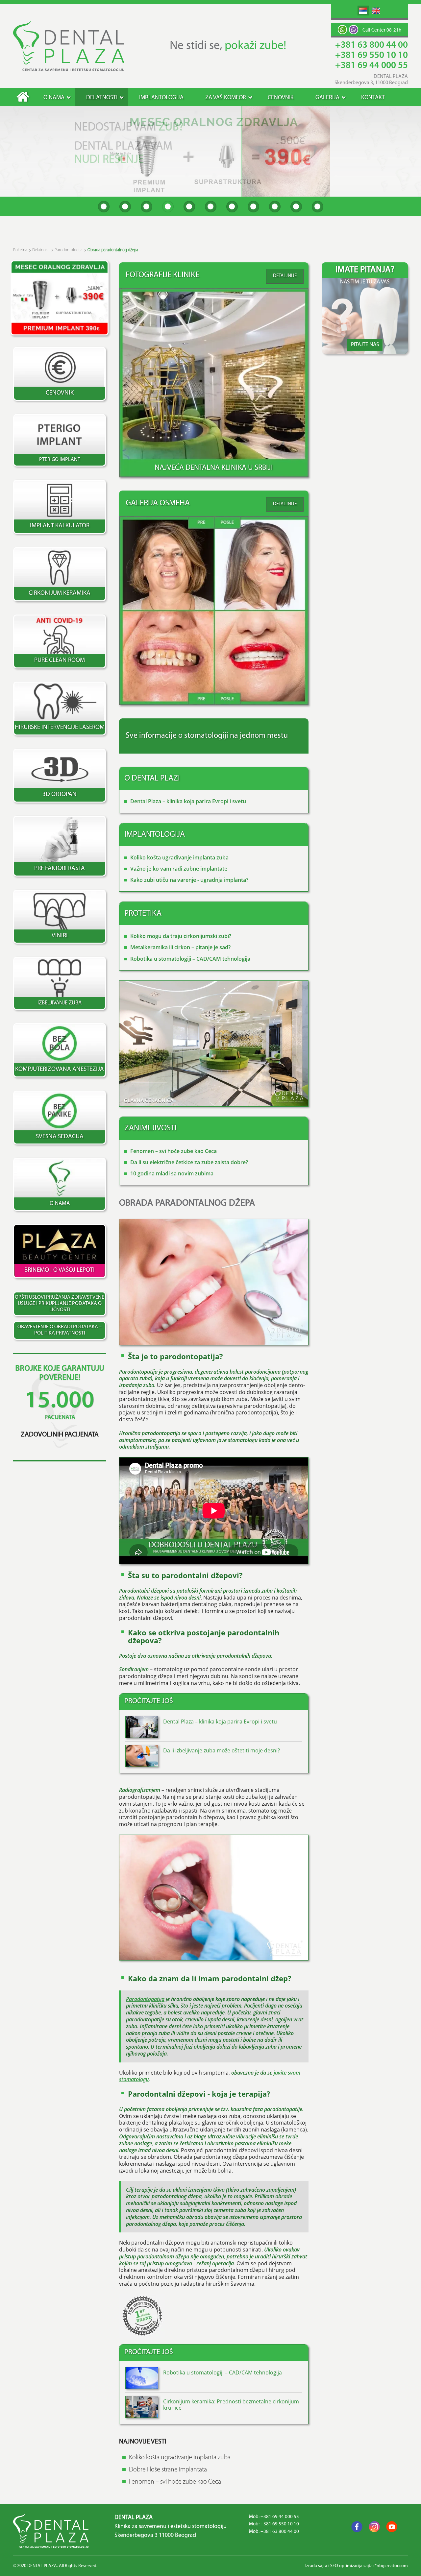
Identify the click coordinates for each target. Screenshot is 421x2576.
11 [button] (318, 207)
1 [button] (104, 207)
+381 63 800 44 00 (371, 45)
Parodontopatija (145, 1999)
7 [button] (232, 207)
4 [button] (168, 207)
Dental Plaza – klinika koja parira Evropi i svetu (188, 801)
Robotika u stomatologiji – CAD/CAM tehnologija (190, 959)
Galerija (327, 98)
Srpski (363, 11)
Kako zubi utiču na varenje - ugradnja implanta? (189, 880)
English (376, 11)
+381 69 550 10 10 (371, 56)
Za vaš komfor (226, 98)
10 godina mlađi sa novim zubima (172, 1173)
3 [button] (147, 207)
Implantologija (161, 98)
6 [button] (211, 207)
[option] (210, 151)
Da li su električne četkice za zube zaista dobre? (189, 1162)
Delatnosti (102, 98)
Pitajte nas (365, 345)
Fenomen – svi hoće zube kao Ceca (173, 1151)
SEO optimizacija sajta (351, 2566)
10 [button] (296, 207)
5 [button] (189, 207)
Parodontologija (69, 250)
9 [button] (275, 207)
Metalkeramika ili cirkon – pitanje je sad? (180, 947)
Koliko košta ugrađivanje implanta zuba (179, 857)
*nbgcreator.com (391, 2566)
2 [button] (125, 207)
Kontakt (373, 98)
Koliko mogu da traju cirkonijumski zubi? (181, 936)
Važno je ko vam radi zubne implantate (179, 869)
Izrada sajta (316, 2566)
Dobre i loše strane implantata (168, 2470)
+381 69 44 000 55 (371, 66)
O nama (54, 98)
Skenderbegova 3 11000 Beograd (155, 2536)
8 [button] (253, 207)
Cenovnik (281, 98)
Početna (23, 97)
